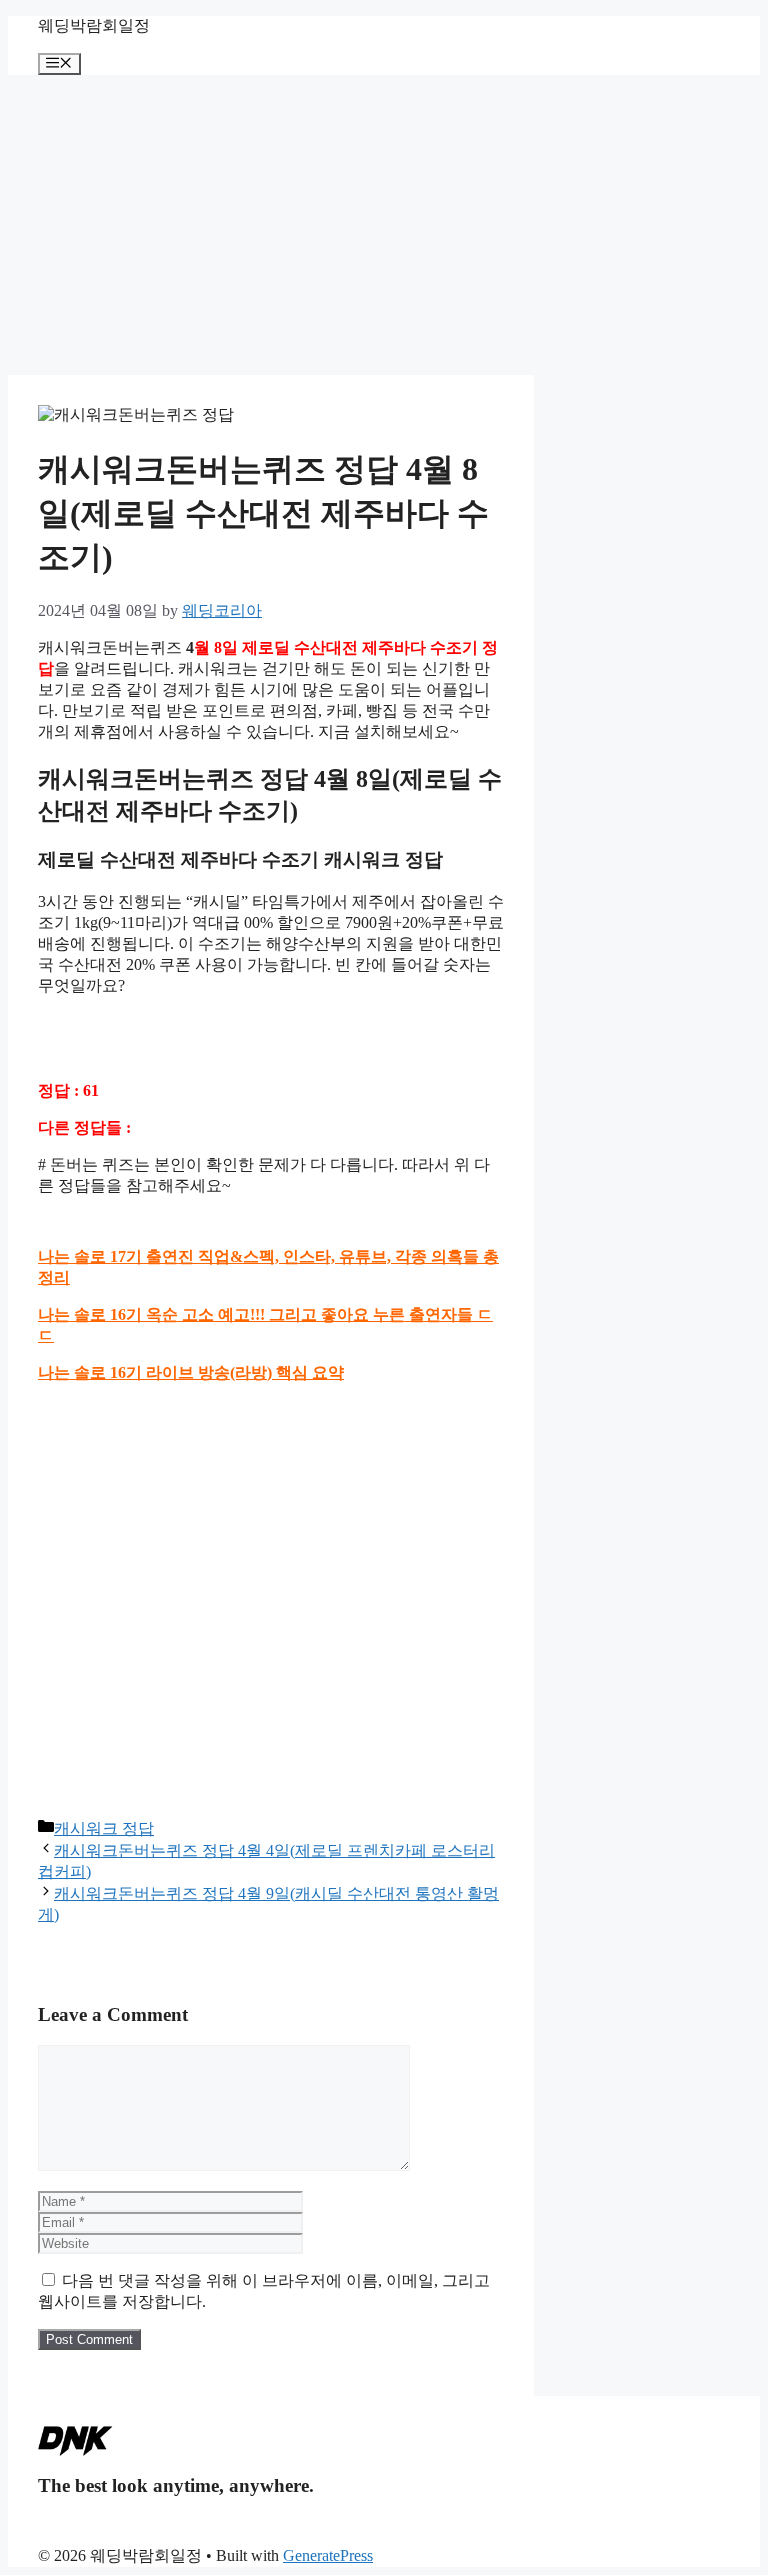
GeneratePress (328, 2555)
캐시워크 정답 (104, 1828)
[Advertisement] (384, 225)
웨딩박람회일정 (94, 25)
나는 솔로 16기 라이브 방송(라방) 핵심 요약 (191, 1372)
